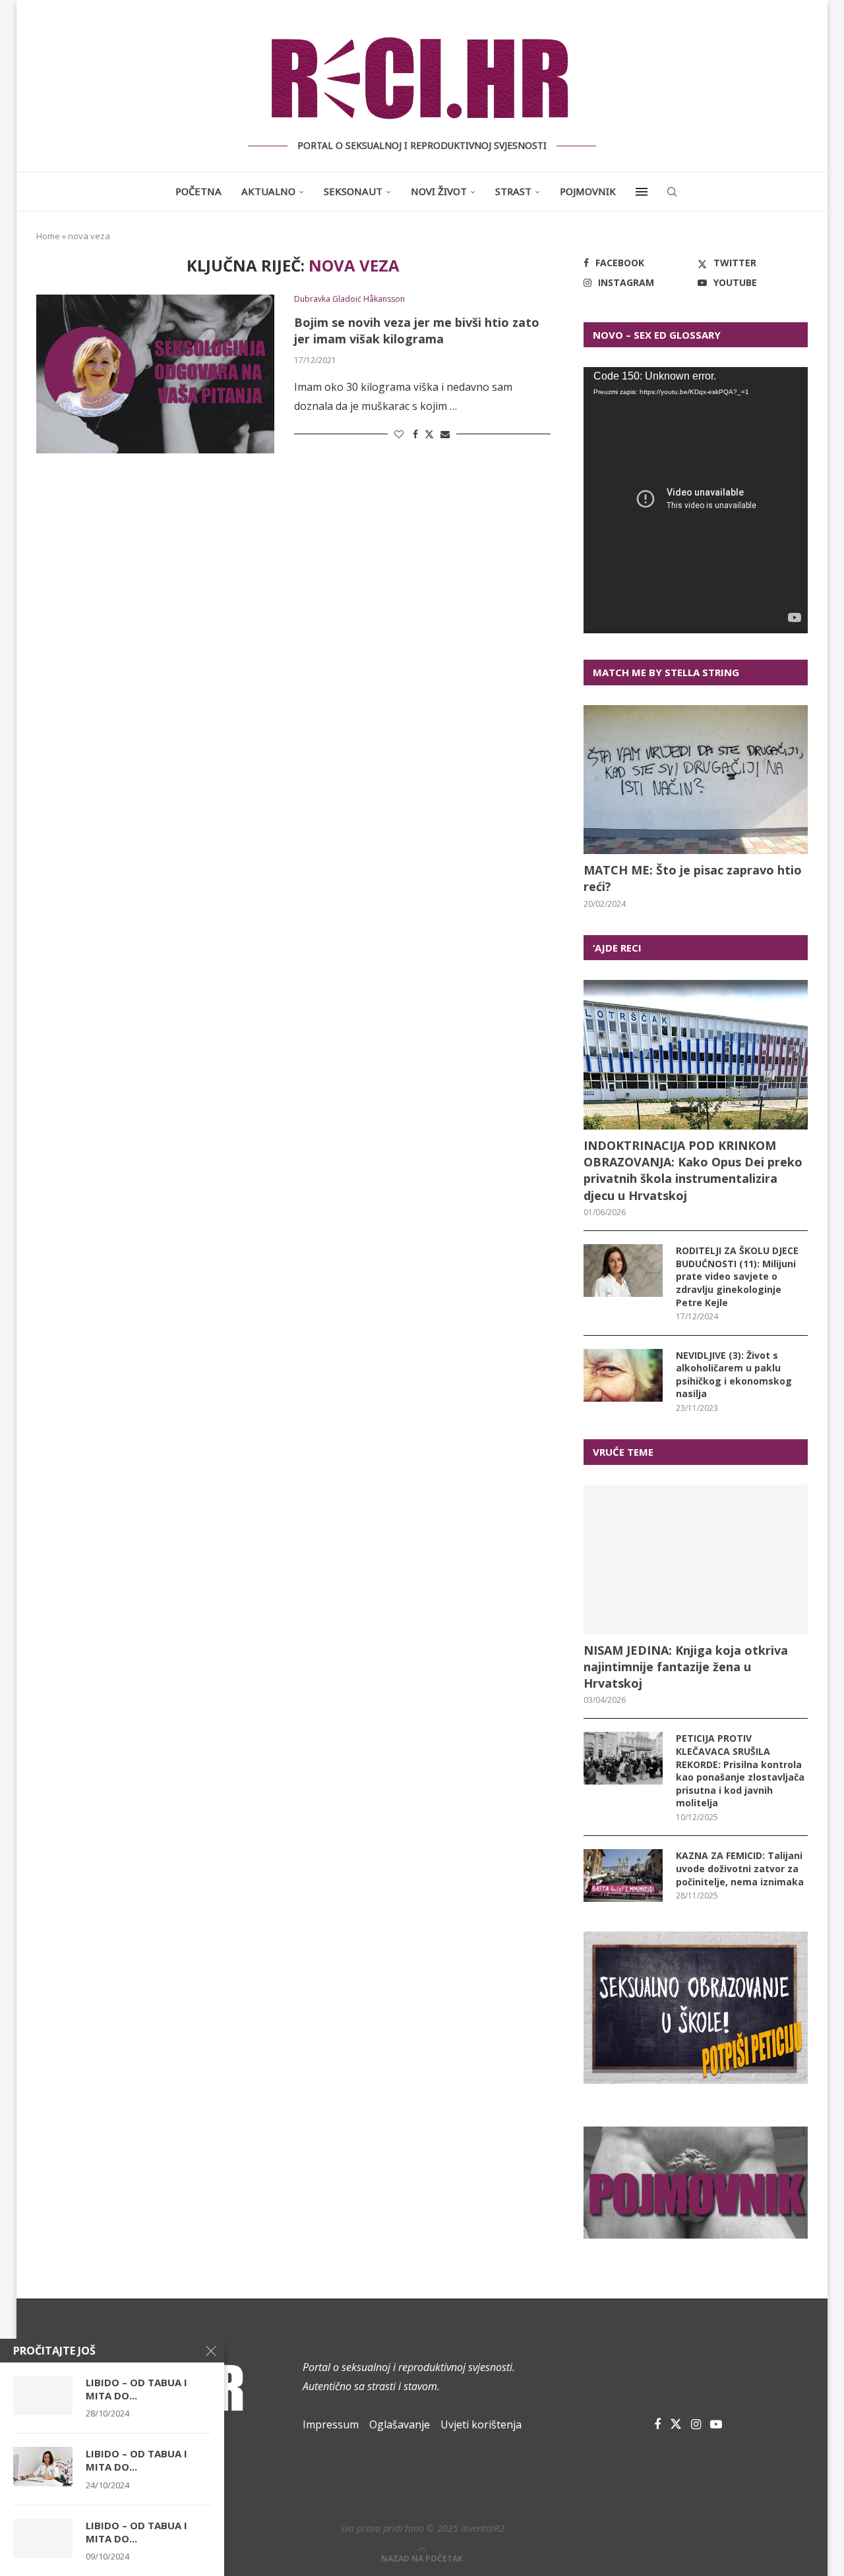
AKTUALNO (268, 191)
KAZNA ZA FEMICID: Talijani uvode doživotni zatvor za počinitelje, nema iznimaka (740, 1868)
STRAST (513, 191)
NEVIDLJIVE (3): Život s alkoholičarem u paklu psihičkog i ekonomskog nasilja (734, 1375)
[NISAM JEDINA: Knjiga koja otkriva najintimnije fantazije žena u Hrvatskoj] (696, 1560)
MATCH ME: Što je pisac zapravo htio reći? (693, 878)
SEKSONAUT (353, 191)
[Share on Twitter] (429, 434)
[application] (696, 500)
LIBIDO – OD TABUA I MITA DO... (136, 2389)
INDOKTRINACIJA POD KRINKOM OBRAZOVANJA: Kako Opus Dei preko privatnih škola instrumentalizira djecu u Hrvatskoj (693, 1170)
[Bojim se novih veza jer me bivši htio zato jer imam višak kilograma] (155, 374)
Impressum (331, 2424)
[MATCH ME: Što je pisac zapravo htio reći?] (696, 780)
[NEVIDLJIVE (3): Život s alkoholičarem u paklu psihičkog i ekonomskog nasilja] (623, 1375)
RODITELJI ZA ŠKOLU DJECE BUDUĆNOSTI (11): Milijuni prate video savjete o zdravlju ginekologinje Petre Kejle (737, 1276)
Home (48, 236)
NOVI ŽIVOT (439, 191)
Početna (198, 191)
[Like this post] (399, 434)
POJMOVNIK (588, 191)
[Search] (672, 192)
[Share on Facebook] (415, 434)
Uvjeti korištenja (481, 2424)
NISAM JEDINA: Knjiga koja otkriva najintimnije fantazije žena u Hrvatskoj (686, 1667)
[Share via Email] (445, 434)
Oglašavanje (400, 2424)
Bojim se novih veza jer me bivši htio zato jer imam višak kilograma (417, 330)
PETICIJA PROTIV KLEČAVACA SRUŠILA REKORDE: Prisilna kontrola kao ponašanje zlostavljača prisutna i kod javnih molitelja (740, 1770)
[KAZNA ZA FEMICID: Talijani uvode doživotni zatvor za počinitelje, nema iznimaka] (623, 1875)
